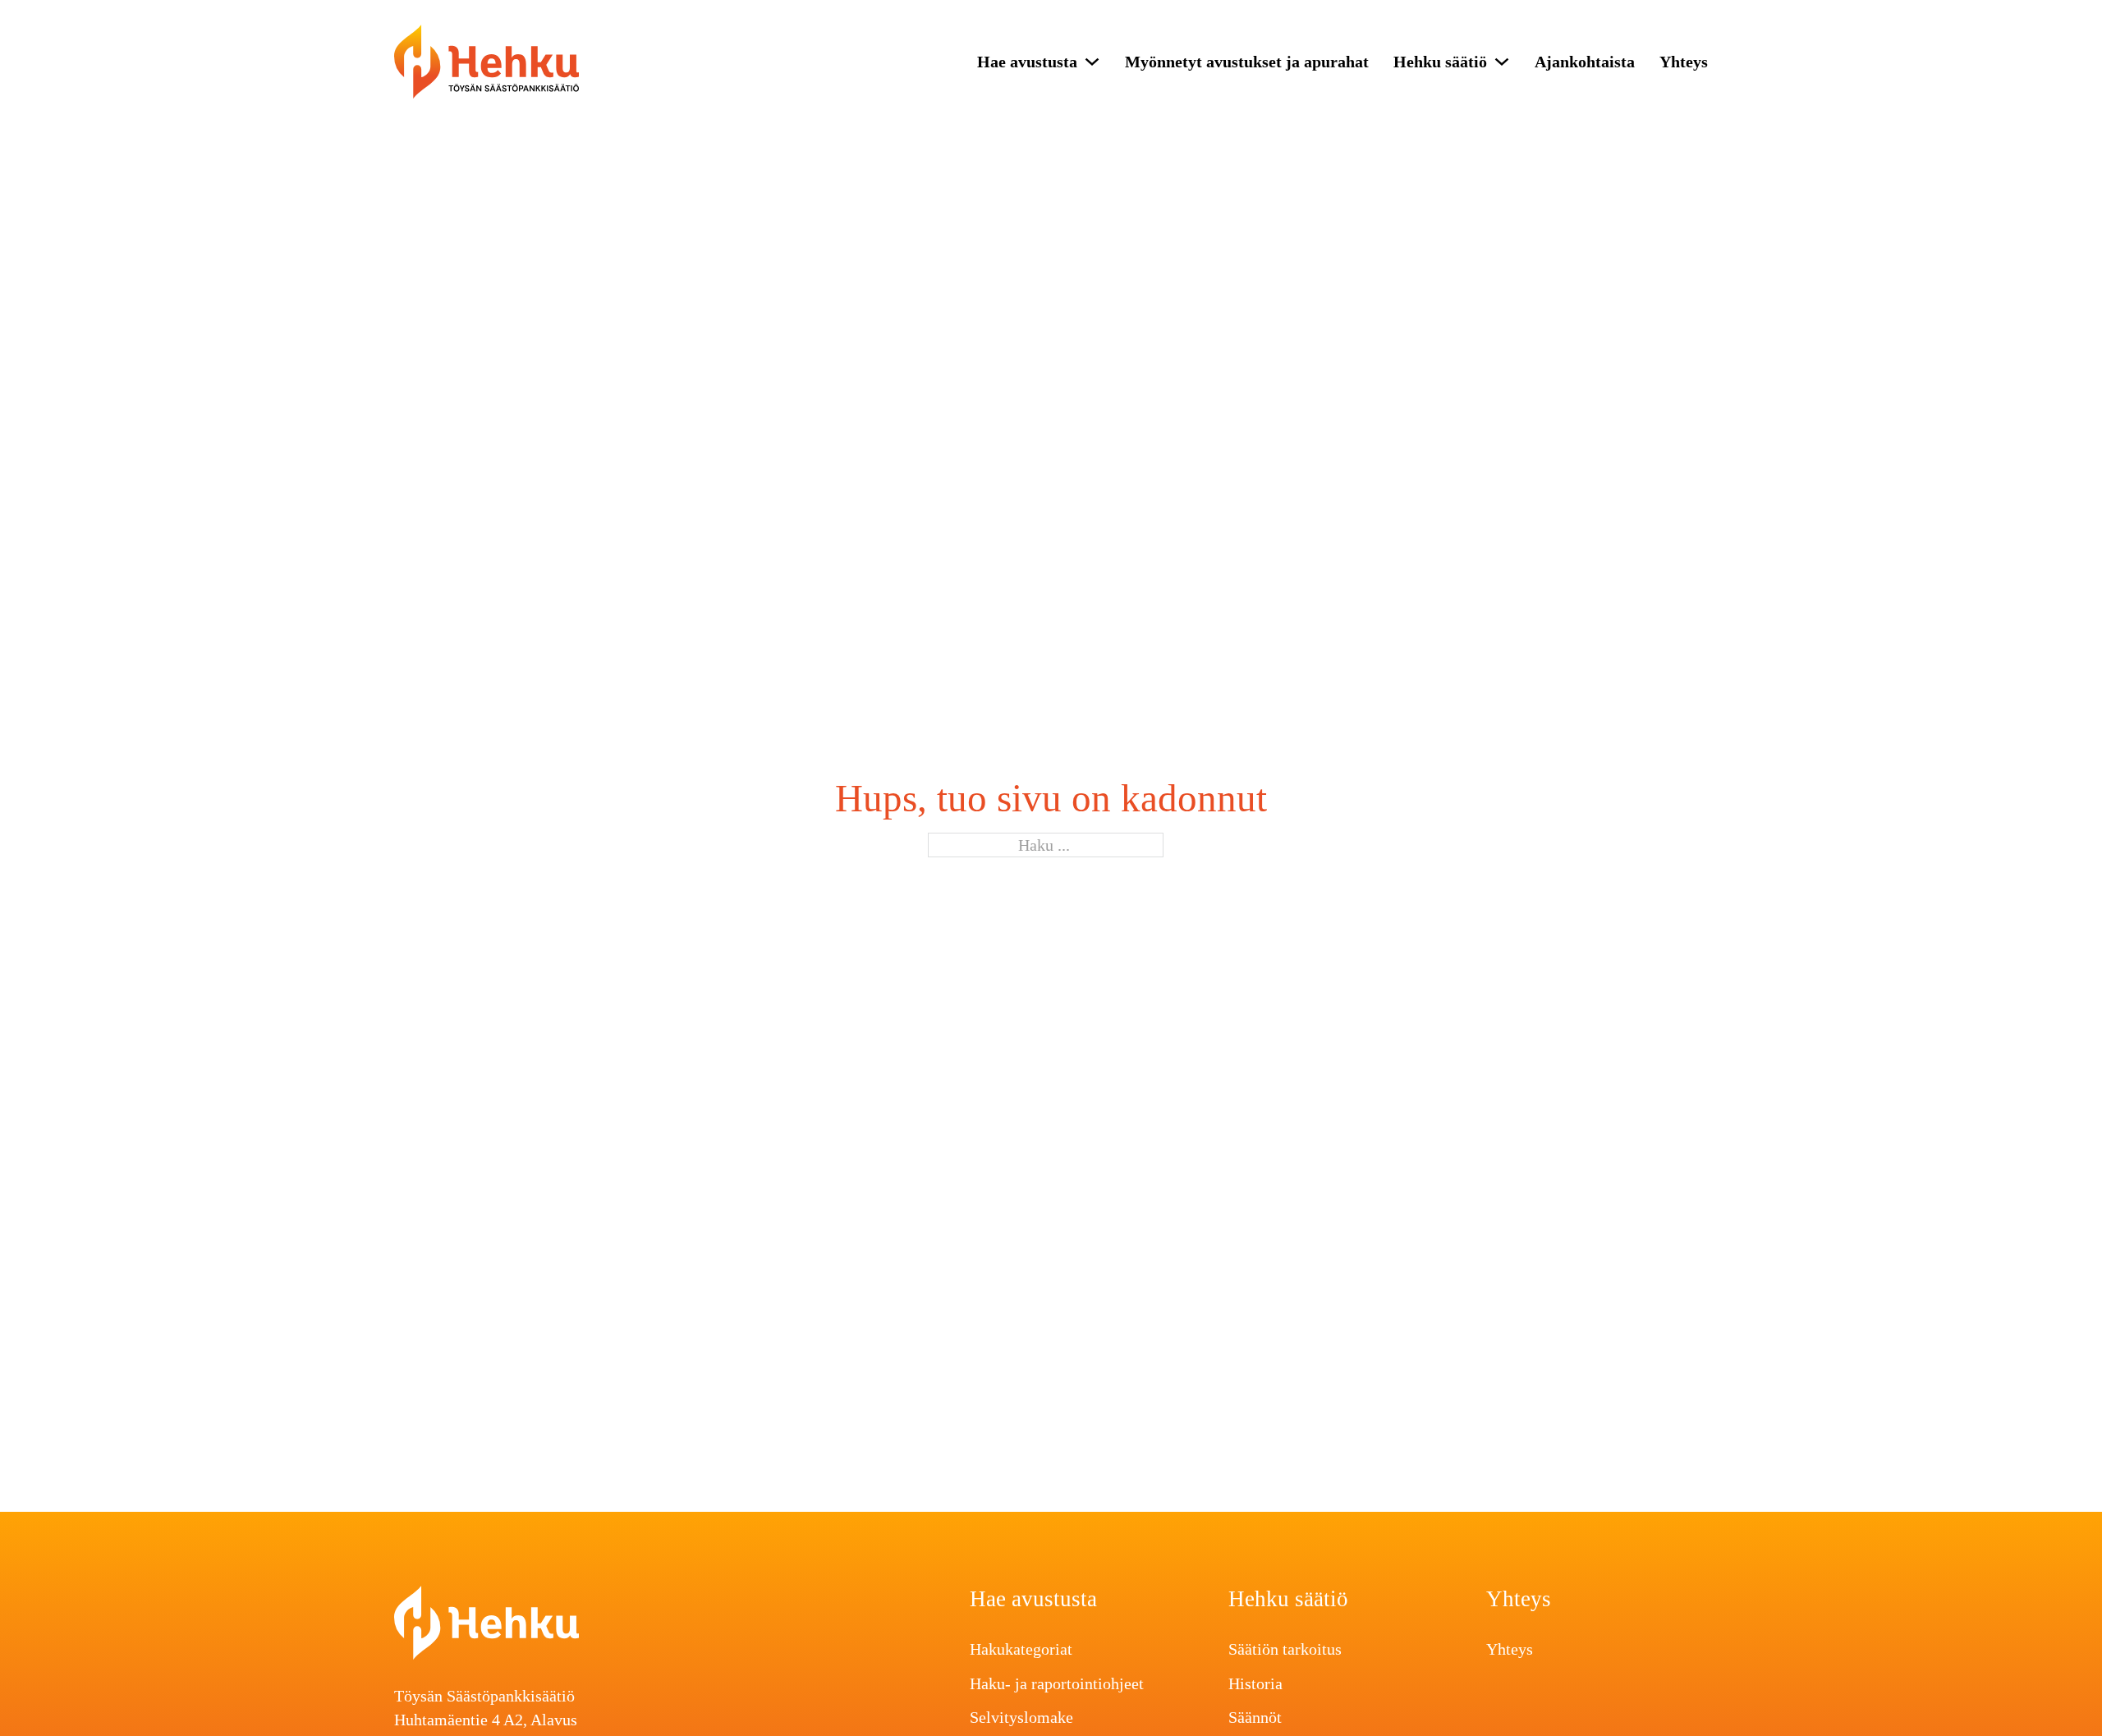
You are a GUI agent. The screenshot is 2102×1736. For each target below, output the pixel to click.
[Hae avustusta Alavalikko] (1092, 62)
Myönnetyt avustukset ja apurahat (1247, 62)
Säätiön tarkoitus (1285, 1649)
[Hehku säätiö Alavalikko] (1502, 62)
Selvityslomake (1021, 1717)
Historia (1255, 1683)
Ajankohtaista (1585, 62)
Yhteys (1684, 62)
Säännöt (1255, 1717)
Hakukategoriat (1021, 1649)
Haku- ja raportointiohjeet (1057, 1683)
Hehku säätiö (1440, 62)
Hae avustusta (1027, 62)
